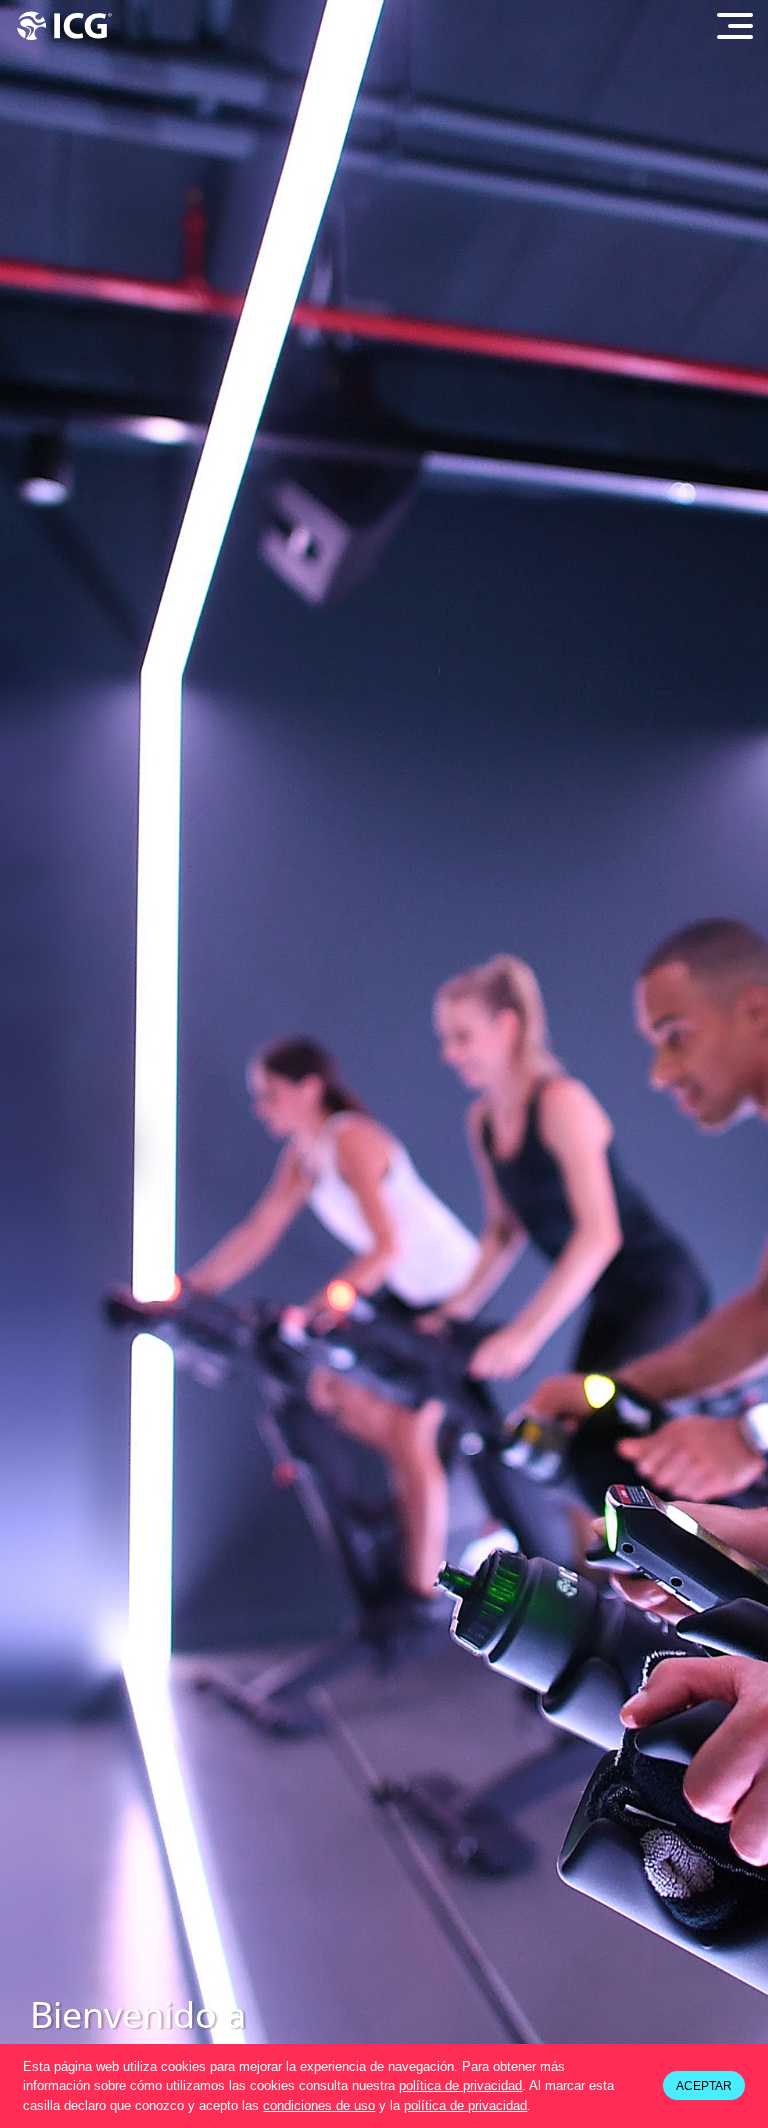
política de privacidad (460, 2085)
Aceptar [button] (704, 2085)
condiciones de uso (319, 2105)
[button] (537, 2106)
